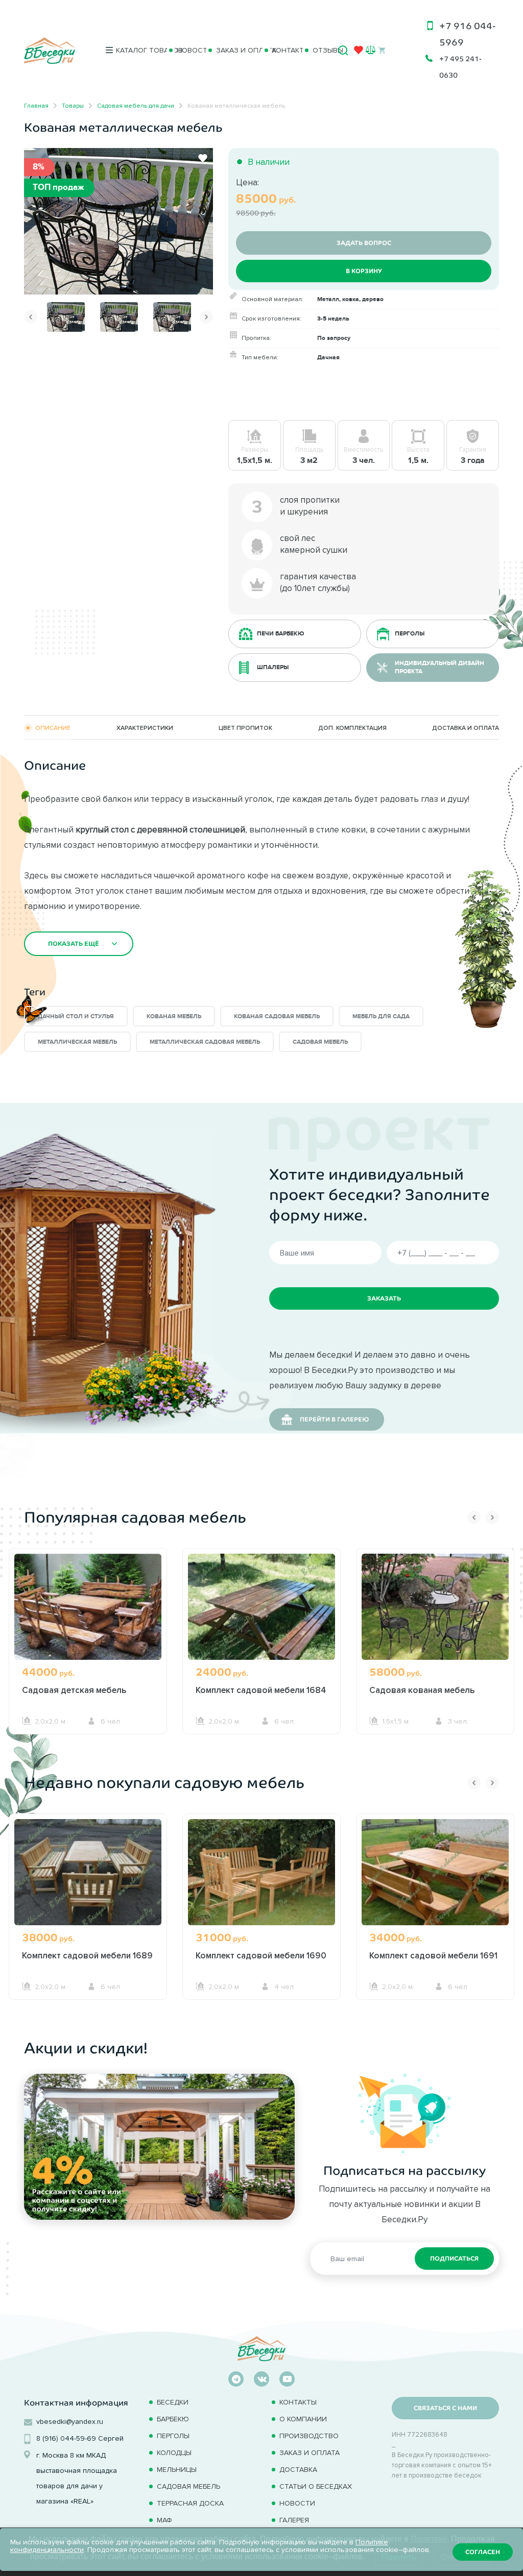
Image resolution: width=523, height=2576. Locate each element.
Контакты (283, 50)
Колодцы (174, 2453)
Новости (187, 50)
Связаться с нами (445, 2408)
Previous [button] (31, 317)
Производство (309, 2436)
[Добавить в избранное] (203, 158)
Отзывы (322, 50)
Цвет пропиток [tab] (245, 728)
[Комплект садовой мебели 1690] (261, 1878)
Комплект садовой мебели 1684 (261, 1690)
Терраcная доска (190, 2503)
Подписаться (454, 2259)
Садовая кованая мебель (422, 1690)
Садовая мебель (320, 1042)
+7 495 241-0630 (460, 67)
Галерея (294, 2520)
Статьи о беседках (316, 2486)
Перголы (173, 2436)
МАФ (164, 2520)
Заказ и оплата (235, 50)
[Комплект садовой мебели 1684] (261, 1612)
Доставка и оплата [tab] (466, 728)
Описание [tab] (53, 728)
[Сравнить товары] (371, 50)
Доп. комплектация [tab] (352, 728)
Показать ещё (74, 944)
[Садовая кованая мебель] (435, 1612)
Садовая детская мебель (74, 1690)
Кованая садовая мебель (277, 1016)
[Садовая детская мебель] (88, 1612)
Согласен (483, 2552)
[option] (118, 221)
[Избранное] (359, 52)
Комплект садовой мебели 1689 (87, 1955)
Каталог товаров (137, 50)
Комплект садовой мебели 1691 (433, 1955)
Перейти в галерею (334, 1419)
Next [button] (206, 317)
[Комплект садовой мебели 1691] (435, 1878)
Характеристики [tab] (145, 728)
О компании (303, 2419)
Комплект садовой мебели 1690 (261, 1955)
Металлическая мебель (77, 1042)
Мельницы (177, 2470)
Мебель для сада (381, 1016)
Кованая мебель (174, 1016)
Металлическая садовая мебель (205, 1042)
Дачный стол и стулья (76, 1016)
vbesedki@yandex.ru (70, 2422)
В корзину (364, 271)
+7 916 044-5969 (468, 34)
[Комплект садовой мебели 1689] (88, 1878)
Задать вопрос (364, 243)
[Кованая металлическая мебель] (118, 220)
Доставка (298, 2470)
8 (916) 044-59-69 (66, 2438)
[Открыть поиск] (343, 51)
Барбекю (173, 2419)
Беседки (173, 2402)
